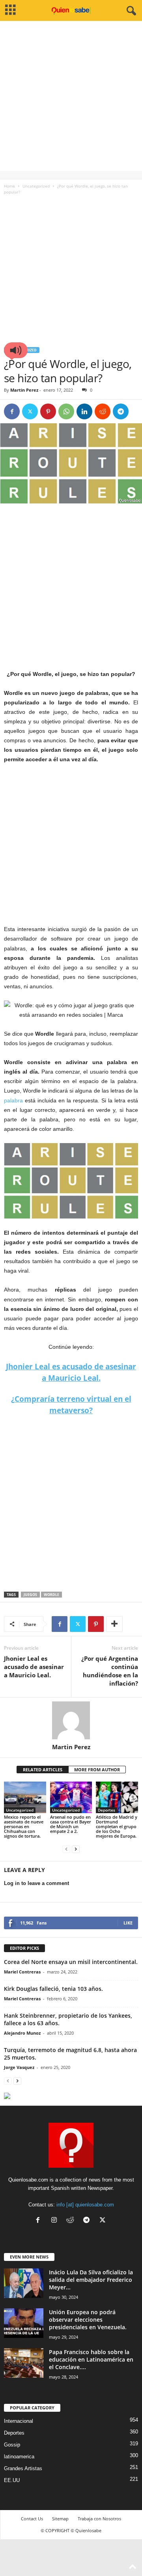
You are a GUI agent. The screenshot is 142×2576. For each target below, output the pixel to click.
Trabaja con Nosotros (99, 2519)
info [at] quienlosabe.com (85, 2205)
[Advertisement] (71, 100)
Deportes (106, 1810)
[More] (114, 1624)
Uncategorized (36, 186)
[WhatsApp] (66, 411)
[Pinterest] (48, 411)
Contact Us (32, 2519)
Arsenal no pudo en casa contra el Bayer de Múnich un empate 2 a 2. (71, 1824)
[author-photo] (71, 1720)
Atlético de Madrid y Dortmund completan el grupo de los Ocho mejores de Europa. (117, 1826)
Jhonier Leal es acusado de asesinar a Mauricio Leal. (34, 1667)
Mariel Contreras (22, 1972)
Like (128, 1923)
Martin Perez (24, 390)
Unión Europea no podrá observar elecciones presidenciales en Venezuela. (88, 2320)
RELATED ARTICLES (43, 1770)
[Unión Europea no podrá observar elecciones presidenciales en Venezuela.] (24, 2323)
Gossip (12, 2445)
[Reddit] (72, 2221)
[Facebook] (12, 411)
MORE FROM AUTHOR (97, 1770)
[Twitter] (30, 411)
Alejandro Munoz (22, 2033)
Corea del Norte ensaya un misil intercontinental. (71, 1962)
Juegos (30, 1595)
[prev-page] (66, 1849)
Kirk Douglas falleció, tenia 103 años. (53, 1989)
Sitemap (60, 2519)
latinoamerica (19, 2457)
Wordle (51, 1595)
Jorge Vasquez (19, 2067)
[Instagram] (56, 2221)
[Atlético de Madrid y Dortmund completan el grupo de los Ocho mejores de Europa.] (117, 1797)
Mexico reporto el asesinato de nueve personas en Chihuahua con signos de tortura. (24, 1826)
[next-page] (76, 1849)
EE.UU (12, 2480)
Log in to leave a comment (36, 1883)
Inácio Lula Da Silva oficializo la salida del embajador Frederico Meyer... (91, 2280)
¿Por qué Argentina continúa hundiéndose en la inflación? (110, 1671)
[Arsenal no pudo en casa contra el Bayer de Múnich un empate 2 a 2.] (71, 1797)
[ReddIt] (103, 411)
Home (9, 186)
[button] (16, 350)
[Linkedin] (84, 411)
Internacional (19, 2421)
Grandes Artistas (23, 2468)
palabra (13, 1100)
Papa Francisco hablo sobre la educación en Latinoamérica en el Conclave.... (91, 2359)
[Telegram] (121, 411)
